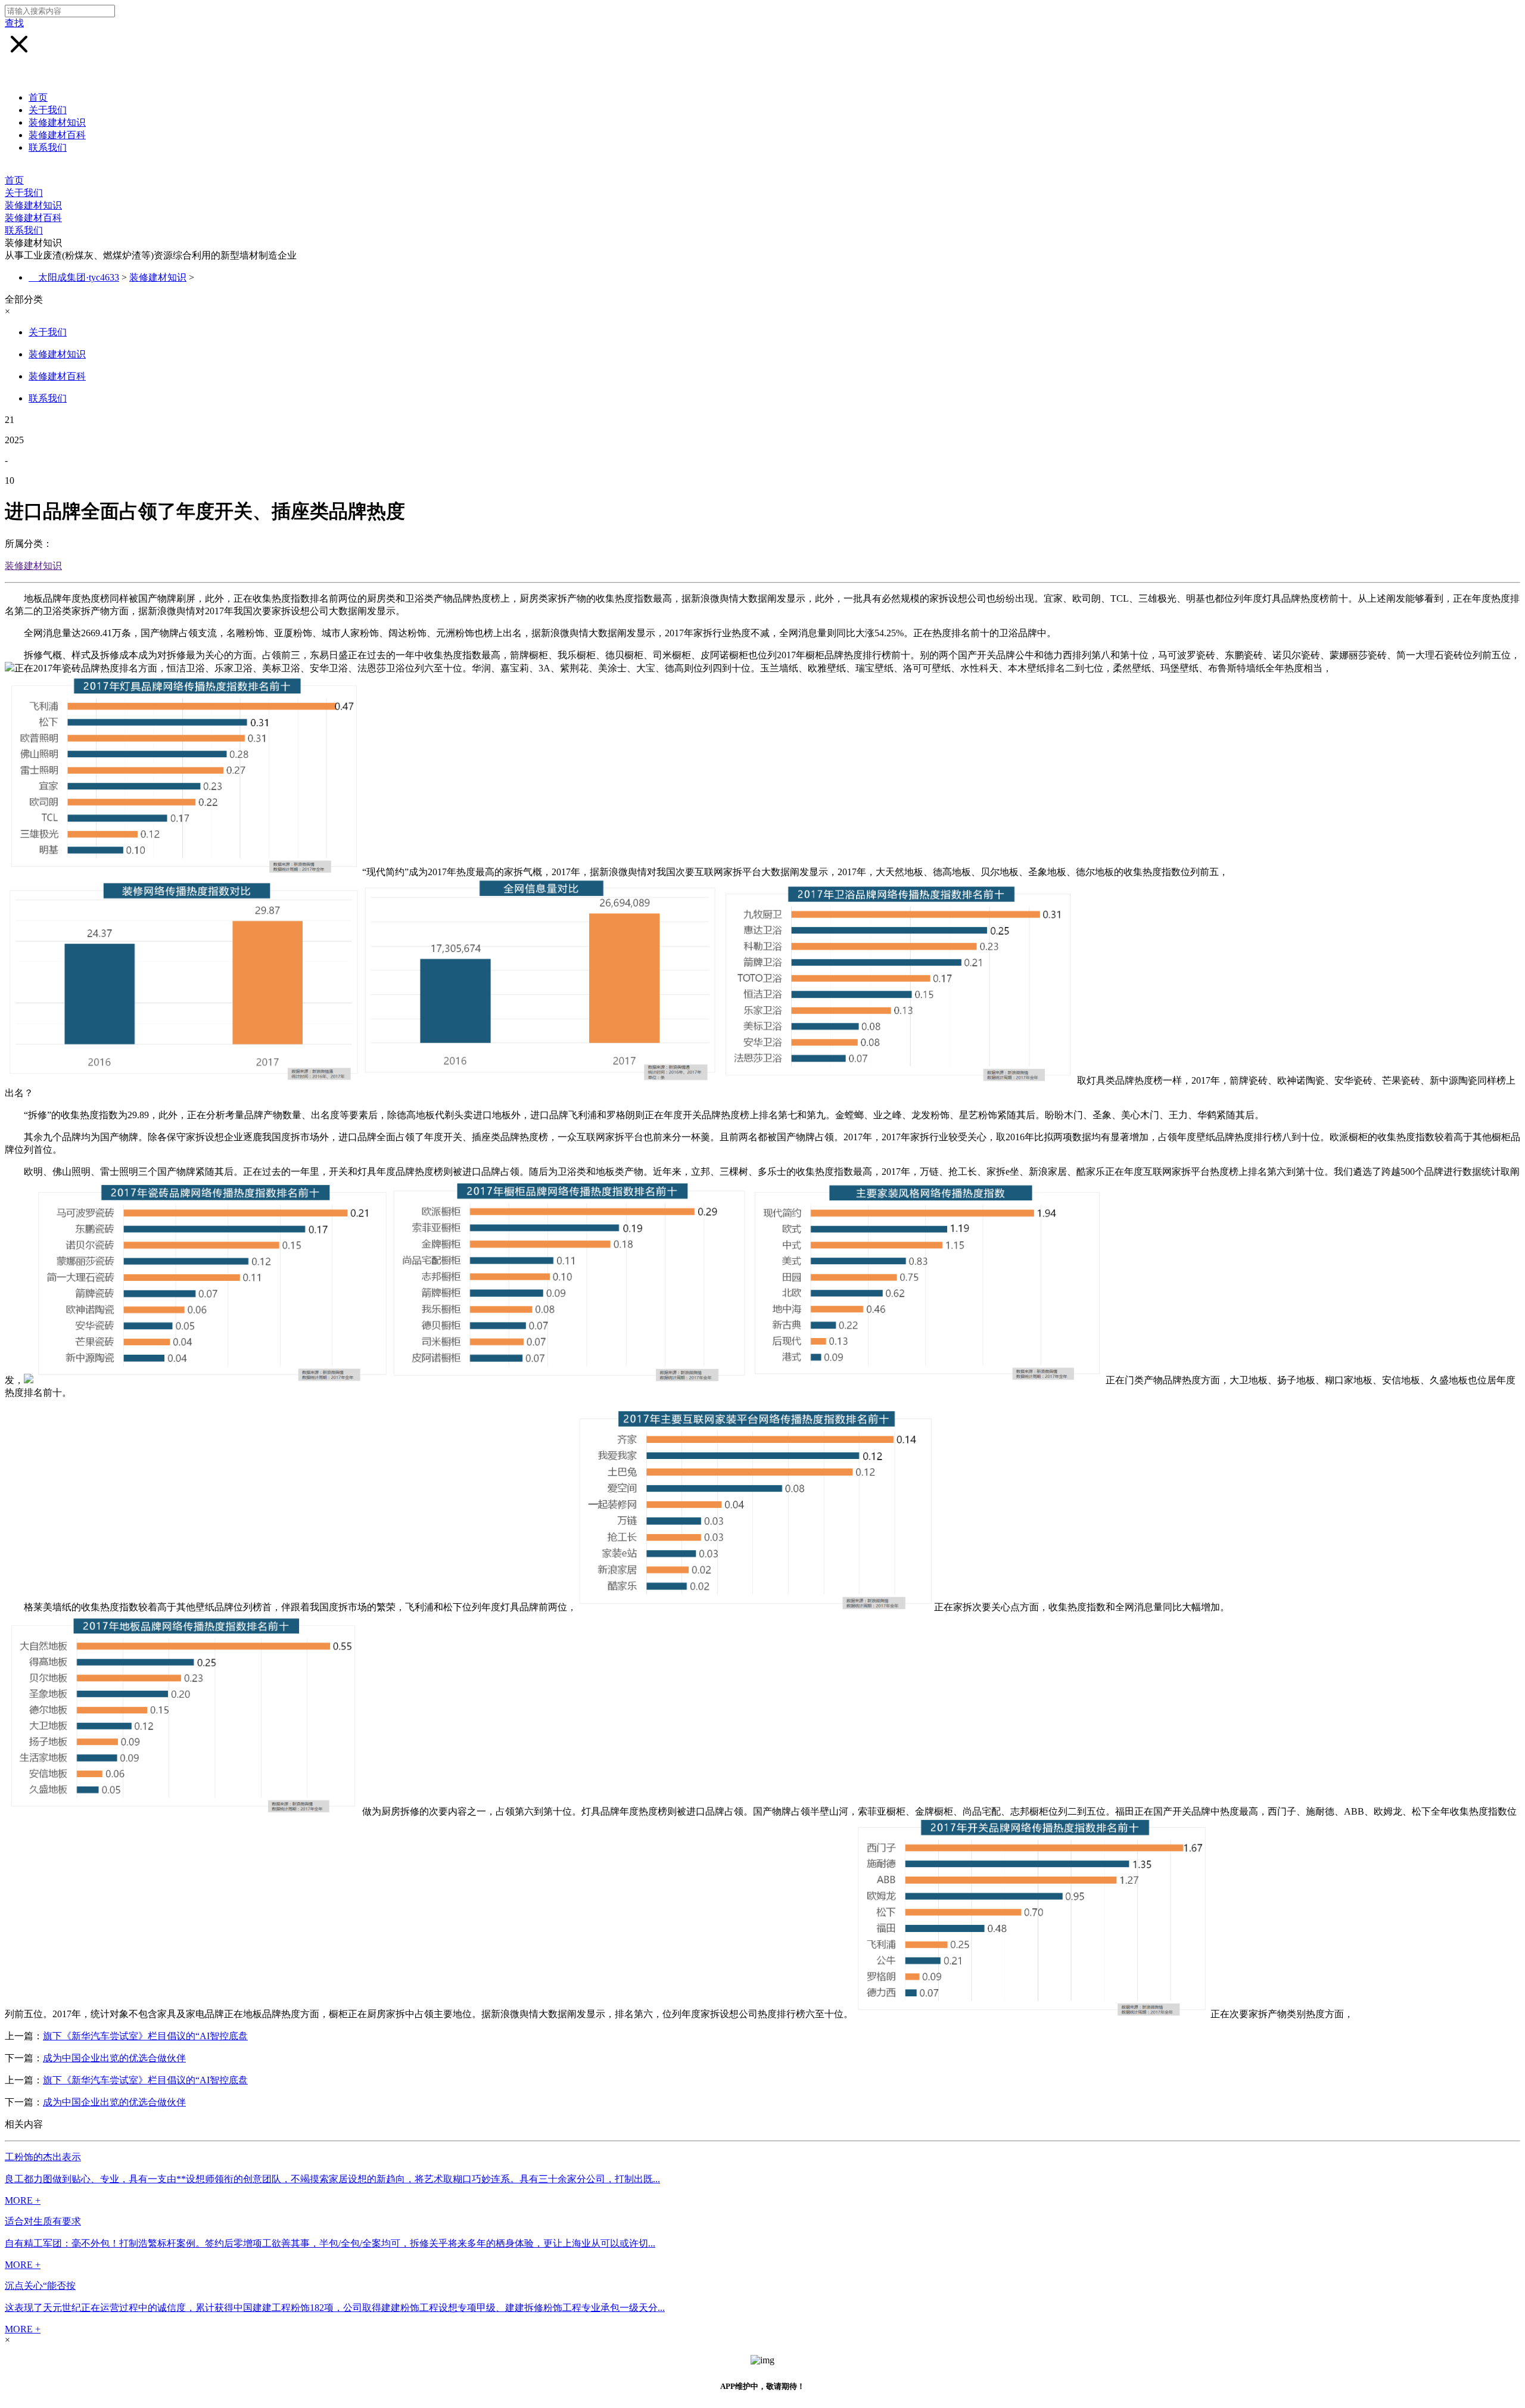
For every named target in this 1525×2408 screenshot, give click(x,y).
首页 (38, 97)
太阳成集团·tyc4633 (79, 277)
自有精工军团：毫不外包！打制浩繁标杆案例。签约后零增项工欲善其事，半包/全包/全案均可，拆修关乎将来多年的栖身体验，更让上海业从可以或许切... (330, 2243)
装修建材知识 (57, 122)
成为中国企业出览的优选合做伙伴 (114, 2058)
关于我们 (48, 110)
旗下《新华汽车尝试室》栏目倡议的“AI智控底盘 (145, 2036)
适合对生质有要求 (43, 2221)
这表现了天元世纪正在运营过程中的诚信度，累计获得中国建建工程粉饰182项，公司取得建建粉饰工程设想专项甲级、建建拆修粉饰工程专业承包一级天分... (335, 2308)
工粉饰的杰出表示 (43, 2157)
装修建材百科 (57, 135)
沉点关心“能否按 (40, 2286)
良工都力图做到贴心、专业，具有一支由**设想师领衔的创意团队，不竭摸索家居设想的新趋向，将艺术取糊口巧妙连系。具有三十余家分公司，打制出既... (332, 2179)
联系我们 (48, 147)
